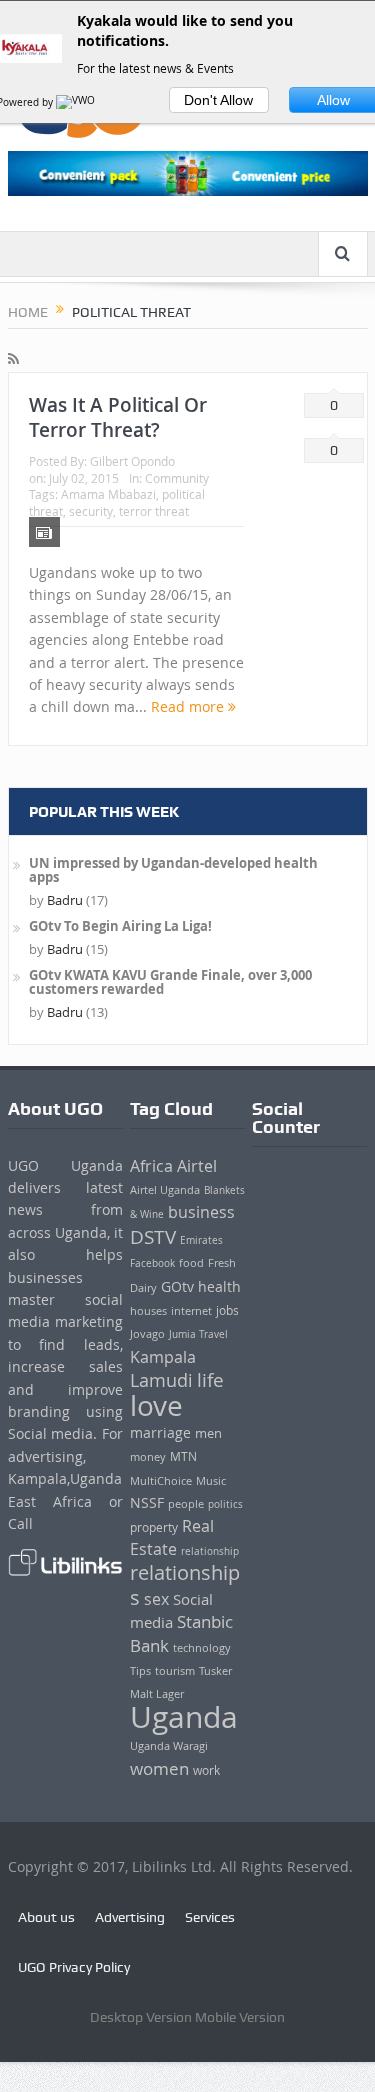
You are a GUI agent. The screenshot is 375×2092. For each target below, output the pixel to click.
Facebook (152, 1263)
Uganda (184, 1717)
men (208, 1433)
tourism (175, 1671)
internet (191, 1310)
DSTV (153, 1236)
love (156, 1405)
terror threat (154, 511)
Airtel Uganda (165, 1189)
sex (156, 1599)
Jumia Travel (198, 1334)
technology (202, 1647)
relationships (185, 1584)
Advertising (130, 1917)
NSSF (147, 1502)
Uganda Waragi (169, 1745)
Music (211, 1480)
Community (177, 478)
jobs (227, 1310)
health (219, 1286)
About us (46, 1917)
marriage (160, 1432)
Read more (189, 706)
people (186, 1503)
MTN (183, 1456)
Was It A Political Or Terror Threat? (118, 417)
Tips (140, 1671)
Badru (65, 900)
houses (148, 1311)
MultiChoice (161, 1480)
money (148, 1456)
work (206, 1770)
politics (225, 1504)
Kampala (163, 1357)
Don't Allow (218, 100)
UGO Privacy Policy (74, 1967)
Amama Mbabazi (108, 494)
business (201, 1212)
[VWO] (77, 102)
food (191, 1263)
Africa (151, 1166)
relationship (210, 1551)
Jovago (147, 1334)
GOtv (177, 1286)
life (210, 1380)
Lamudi (161, 1380)
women (159, 1769)
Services (210, 1917)
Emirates (201, 1240)
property (154, 1527)
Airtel (197, 1166)
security (91, 511)
